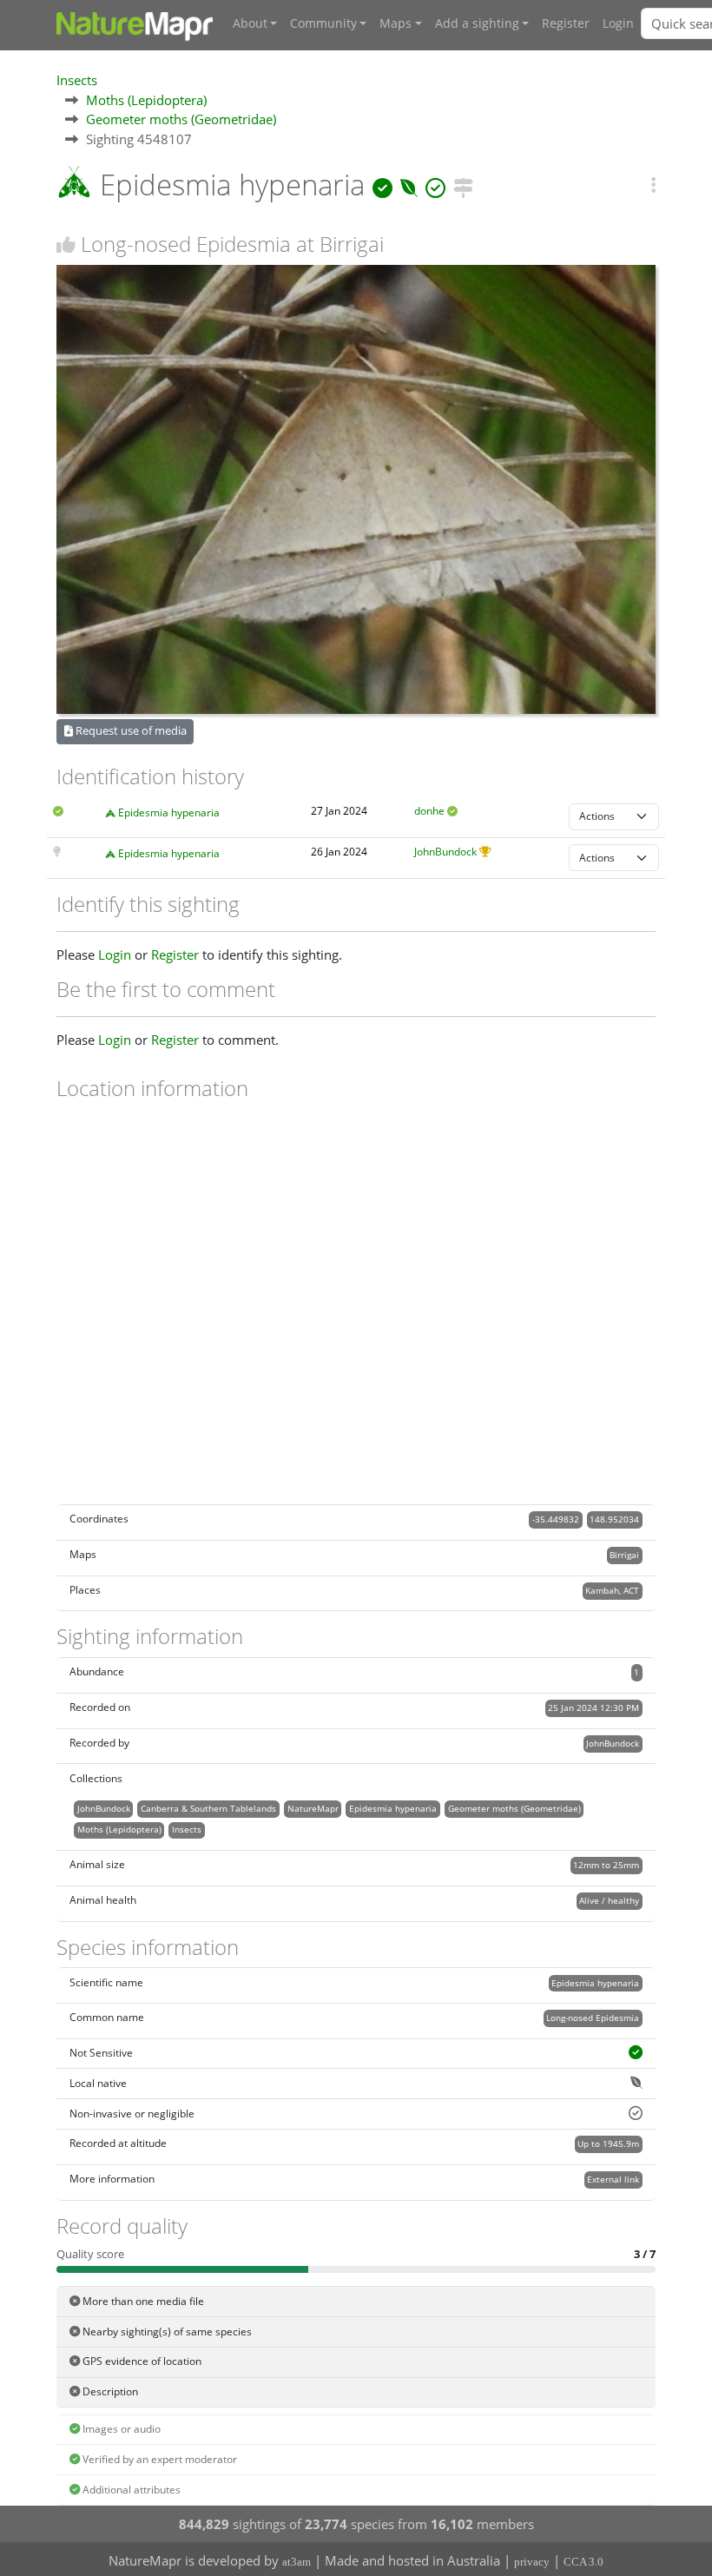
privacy (532, 2562)
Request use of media (130, 730)
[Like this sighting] (66, 244)
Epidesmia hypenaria (169, 812)
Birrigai (624, 1555)
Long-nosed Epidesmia (593, 2018)
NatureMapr (313, 1808)
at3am (297, 2562)
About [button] (250, 23)
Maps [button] (396, 23)
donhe (429, 811)
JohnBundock (445, 852)
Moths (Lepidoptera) (146, 100)
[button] (653, 185)
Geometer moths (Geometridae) (181, 119)
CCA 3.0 (583, 2562)
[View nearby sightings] (463, 185)
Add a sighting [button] (477, 23)
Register (566, 23)
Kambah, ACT (612, 1590)
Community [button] (323, 23)
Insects (77, 80)
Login (618, 23)
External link (613, 2179)
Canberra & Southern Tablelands (208, 1808)
